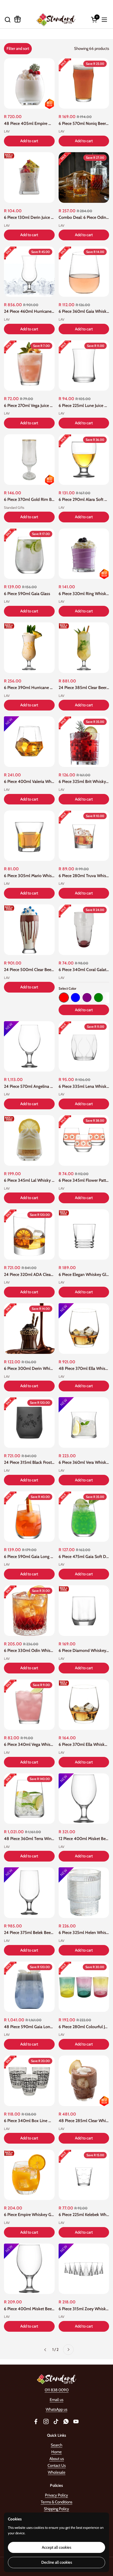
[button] (7, 20)
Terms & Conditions (56, 2502)
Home (56, 2452)
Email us (56, 2400)
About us (57, 2459)
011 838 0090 (57, 2390)
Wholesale (57, 2472)
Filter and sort (18, 49)
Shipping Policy (56, 2509)
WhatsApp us (56, 2409)
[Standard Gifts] (56, 20)
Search (56, 2445)
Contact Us (57, 2466)
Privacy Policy (56, 2495)
